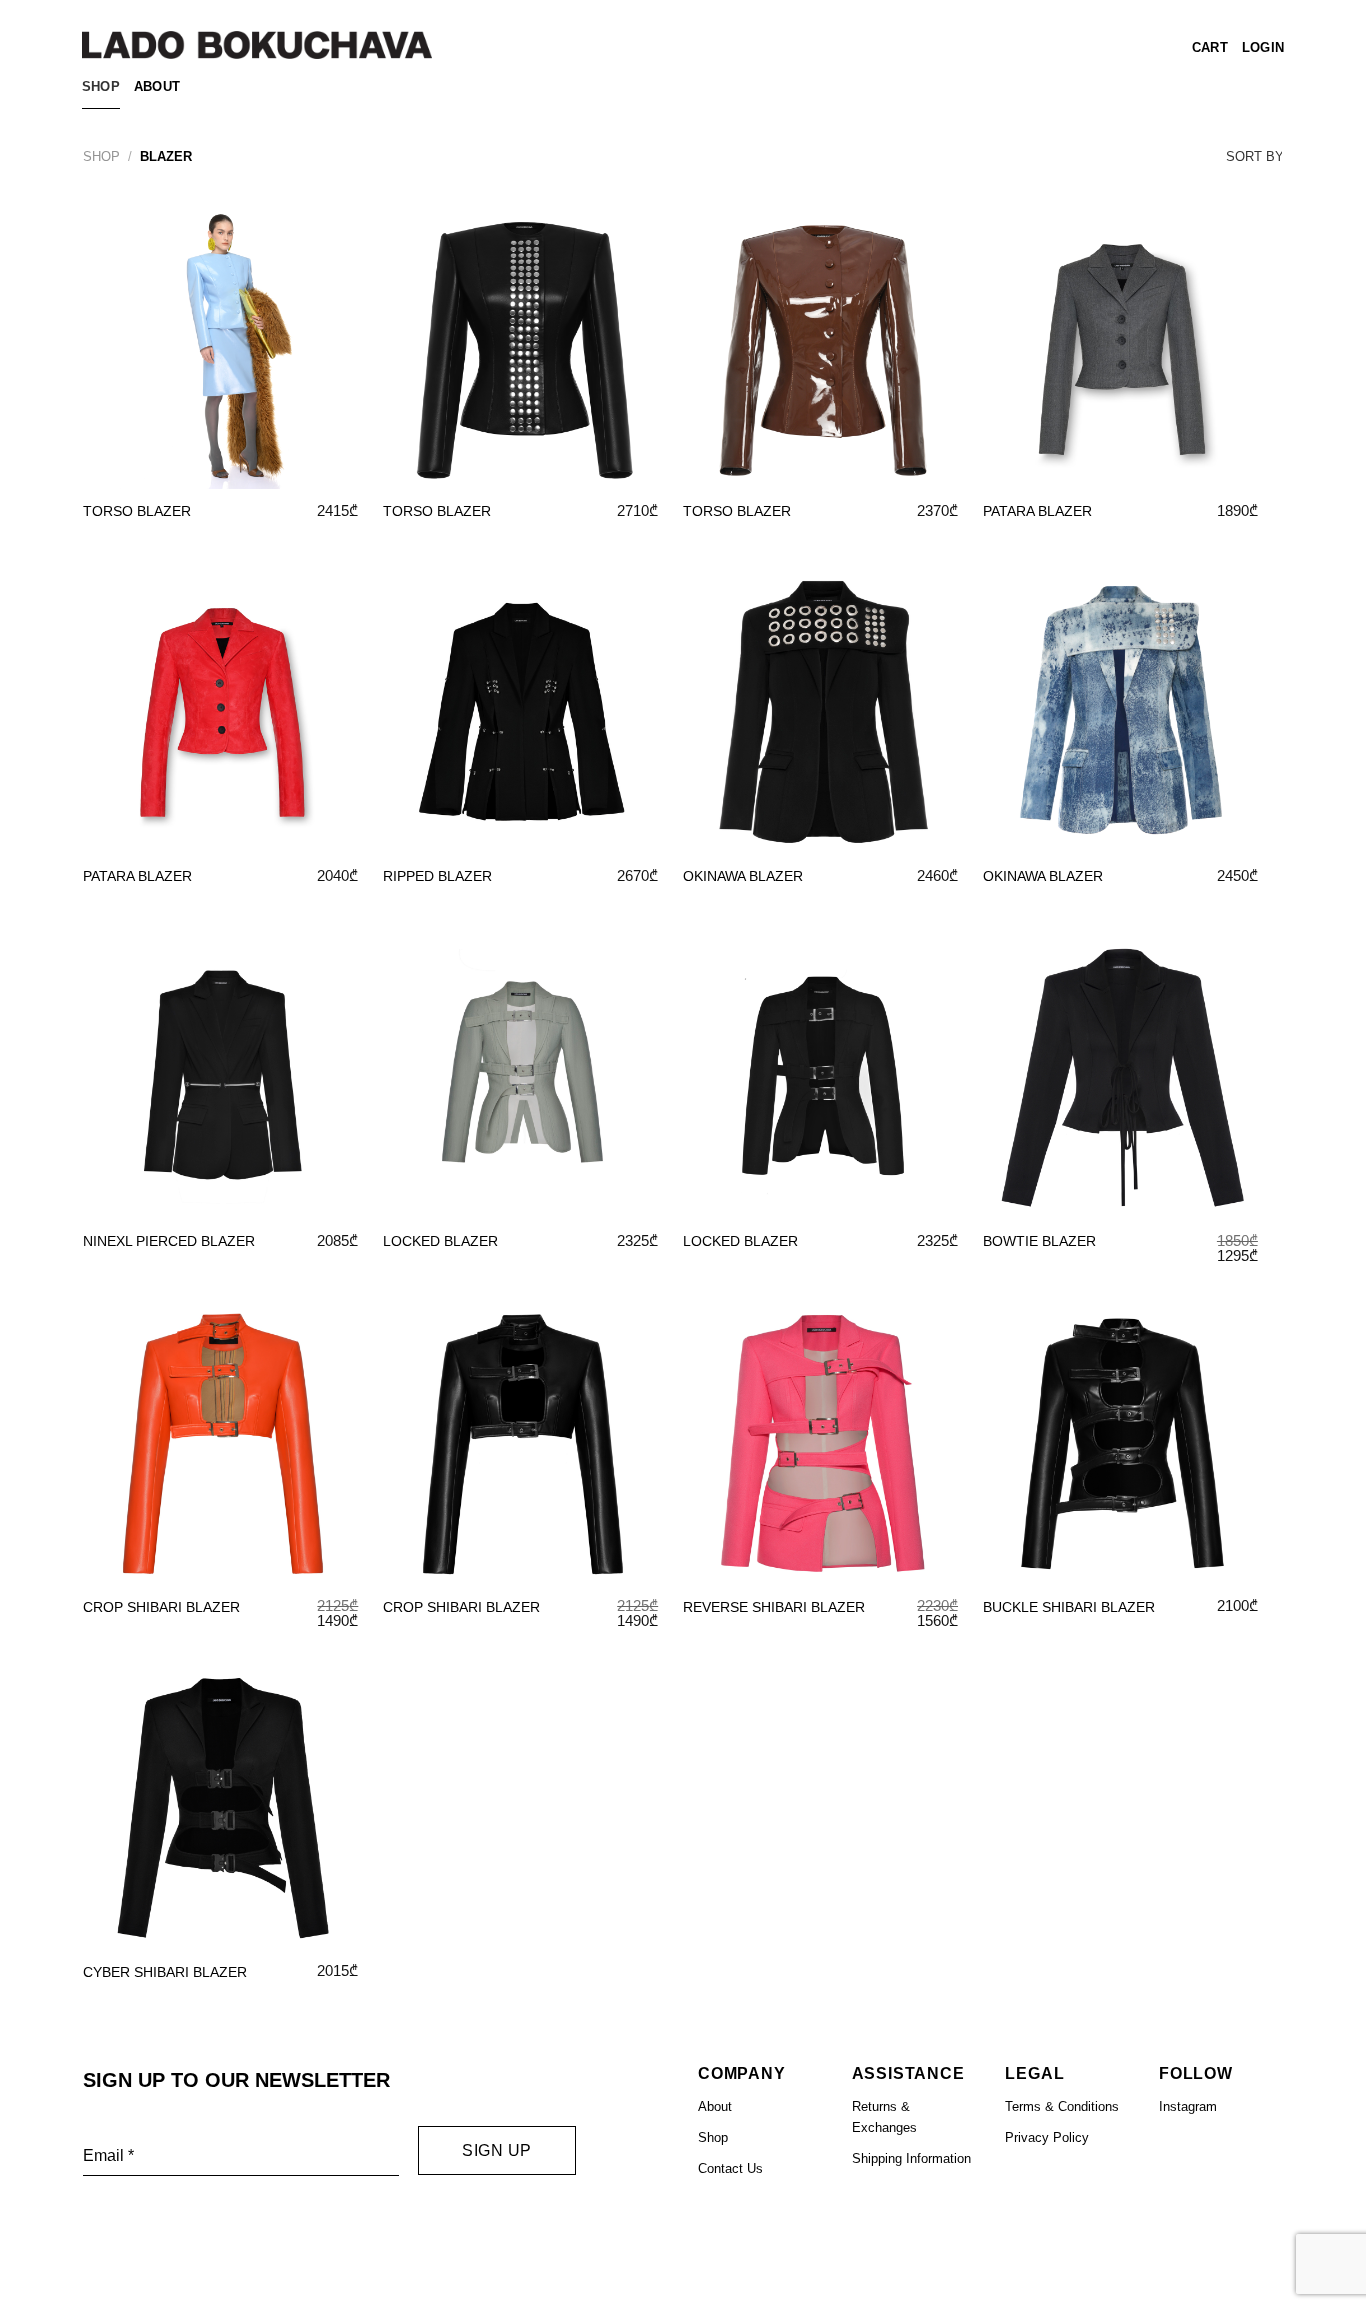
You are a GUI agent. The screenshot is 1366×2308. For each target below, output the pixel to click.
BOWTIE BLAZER (1039, 1241)
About (157, 86)
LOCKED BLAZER (440, 1241)
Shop (101, 86)
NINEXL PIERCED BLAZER (169, 1241)
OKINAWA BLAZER (743, 876)
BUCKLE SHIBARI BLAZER (1069, 1607)
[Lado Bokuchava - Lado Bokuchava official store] (257, 45)
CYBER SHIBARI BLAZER (165, 1972)
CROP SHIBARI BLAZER (161, 1607)
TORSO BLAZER (137, 511)
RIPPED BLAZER (437, 876)
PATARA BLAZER (1037, 511)
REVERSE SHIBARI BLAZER (774, 1607)
